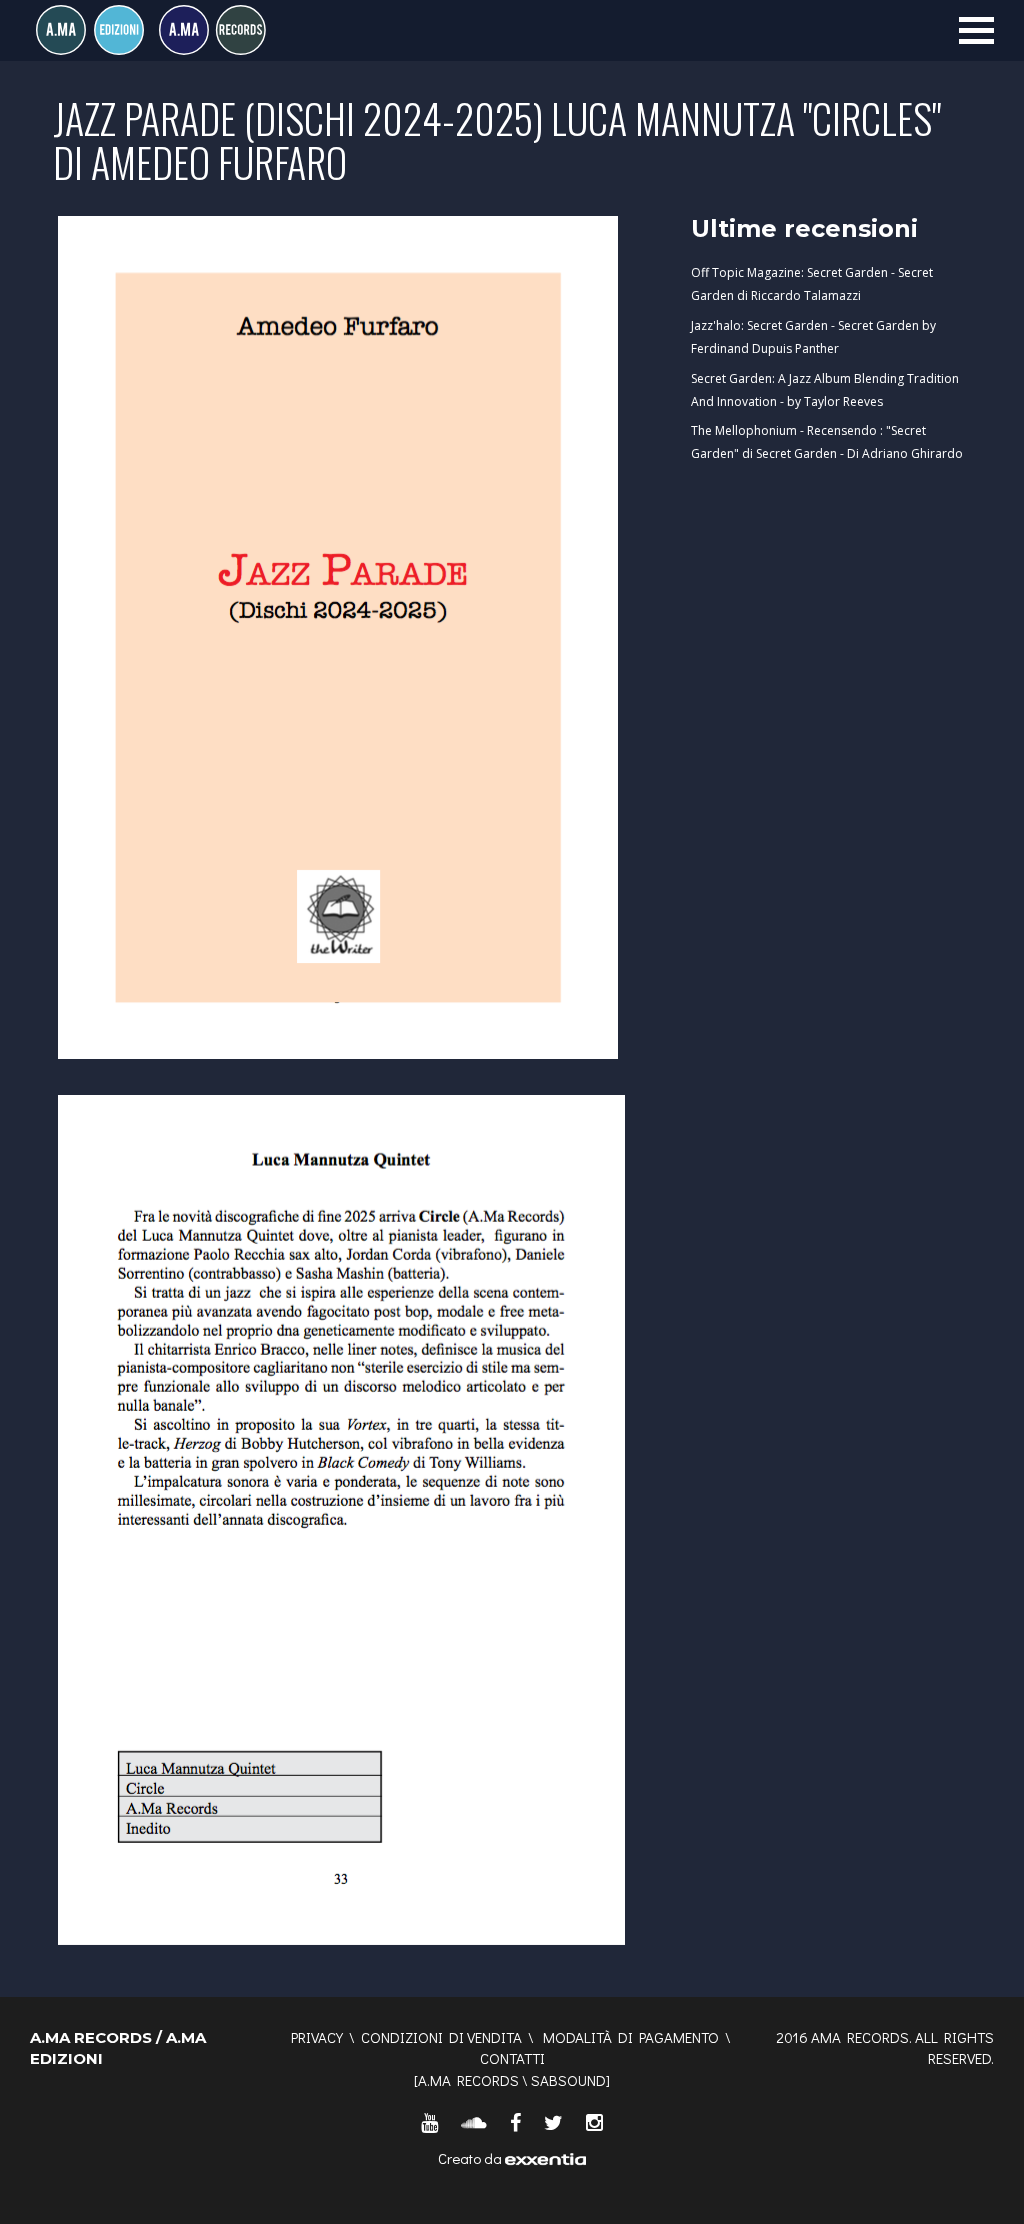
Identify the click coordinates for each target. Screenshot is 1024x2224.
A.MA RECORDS (468, 2080)
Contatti (512, 2058)
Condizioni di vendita (441, 2037)
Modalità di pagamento (631, 2037)
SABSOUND (568, 2080)
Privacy (317, 2037)
